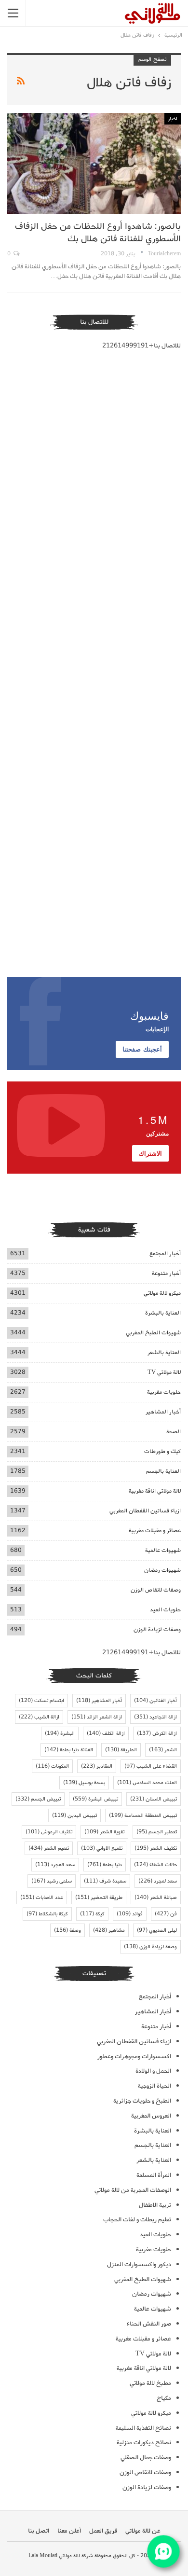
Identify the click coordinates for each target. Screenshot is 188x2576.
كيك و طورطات (162, 1451)
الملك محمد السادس (147, 1783)
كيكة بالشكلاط (47, 1914)
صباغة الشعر (156, 1897)
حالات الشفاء (155, 1865)
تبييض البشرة (95, 1799)
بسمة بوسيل (84, 1783)
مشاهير (109, 1930)
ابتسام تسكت (41, 1701)
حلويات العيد (165, 1610)
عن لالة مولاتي (143, 2531)
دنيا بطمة (105, 1865)
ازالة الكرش (157, 1733)
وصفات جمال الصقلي (146, 2458)
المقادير (97, 1766)
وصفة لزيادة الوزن (150, 1947)
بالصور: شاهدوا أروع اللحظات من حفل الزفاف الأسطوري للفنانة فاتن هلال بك (98, 233)
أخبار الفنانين (155, 1701)
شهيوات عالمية (163, 1550)
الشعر (163, 1750)
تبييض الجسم (38, 1799)
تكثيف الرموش (49, 1832)
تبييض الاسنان (154, 1799)
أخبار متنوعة (166, 1273)
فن (166, 1914)
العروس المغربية (151, 2116)
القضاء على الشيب (151, 1766)
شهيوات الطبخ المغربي (153, 1333)
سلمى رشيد (52, 1881)
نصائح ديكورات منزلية (144, 2443)
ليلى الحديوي (157, 1930)
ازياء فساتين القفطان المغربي (145, 1511)
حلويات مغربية (164, 1392)
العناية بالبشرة (163, 1313)
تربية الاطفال (155, 2205)
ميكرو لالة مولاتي (162, 1293)
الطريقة (121, 1750)
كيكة (92, 1914)
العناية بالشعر (164, 1352)
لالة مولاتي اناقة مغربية (155, 1491)
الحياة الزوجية (154, 2086)
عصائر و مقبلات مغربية (155, 1530)
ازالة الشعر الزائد (97, 1717)
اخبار (173, 119)
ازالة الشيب (39, 1717)
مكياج (164, 2398)
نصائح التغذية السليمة (143, 2428)
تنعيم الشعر (49, 1848)
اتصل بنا (39, 2531)
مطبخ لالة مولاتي (150, 2383)
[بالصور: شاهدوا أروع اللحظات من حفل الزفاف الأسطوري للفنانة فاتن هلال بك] (94, 163)
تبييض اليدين (74, 1815)
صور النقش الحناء (149, 2324)
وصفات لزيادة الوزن (157, 1629)
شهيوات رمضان (162, 1570)
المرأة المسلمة (154, 2175)
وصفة (67, 1930)
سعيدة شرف (105, 1881)
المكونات (52, 1766)
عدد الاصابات (42, 1897)
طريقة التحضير (99, 1897)
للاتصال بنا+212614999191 (141, 346)
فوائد (130, 1914)
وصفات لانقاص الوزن (156, 1590)
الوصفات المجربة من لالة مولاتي (133, 2190)
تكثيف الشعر (156, 1848)
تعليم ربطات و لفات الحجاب (137, 2220)
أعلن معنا (69, 2531)
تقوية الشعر (104, 1832)
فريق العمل (103, 2531)
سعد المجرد (55, 1865)
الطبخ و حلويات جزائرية (142, 2101)
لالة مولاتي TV (164, 1372)
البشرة (60, 1733)
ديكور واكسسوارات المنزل (139, 2264)
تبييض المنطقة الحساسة (143, 1815)
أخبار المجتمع (165, 1253)
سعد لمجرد (158, 1881)
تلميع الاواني (102, 1848)
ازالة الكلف (106, 1733)
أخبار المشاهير (163, 1412)
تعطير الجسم (157, 1832)
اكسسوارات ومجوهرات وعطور (134, 2057)
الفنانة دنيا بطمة (69, 1750)
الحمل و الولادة (153, 2071)
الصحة (174, 1432)
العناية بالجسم (163, 1471)
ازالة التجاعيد (155, 1717)
